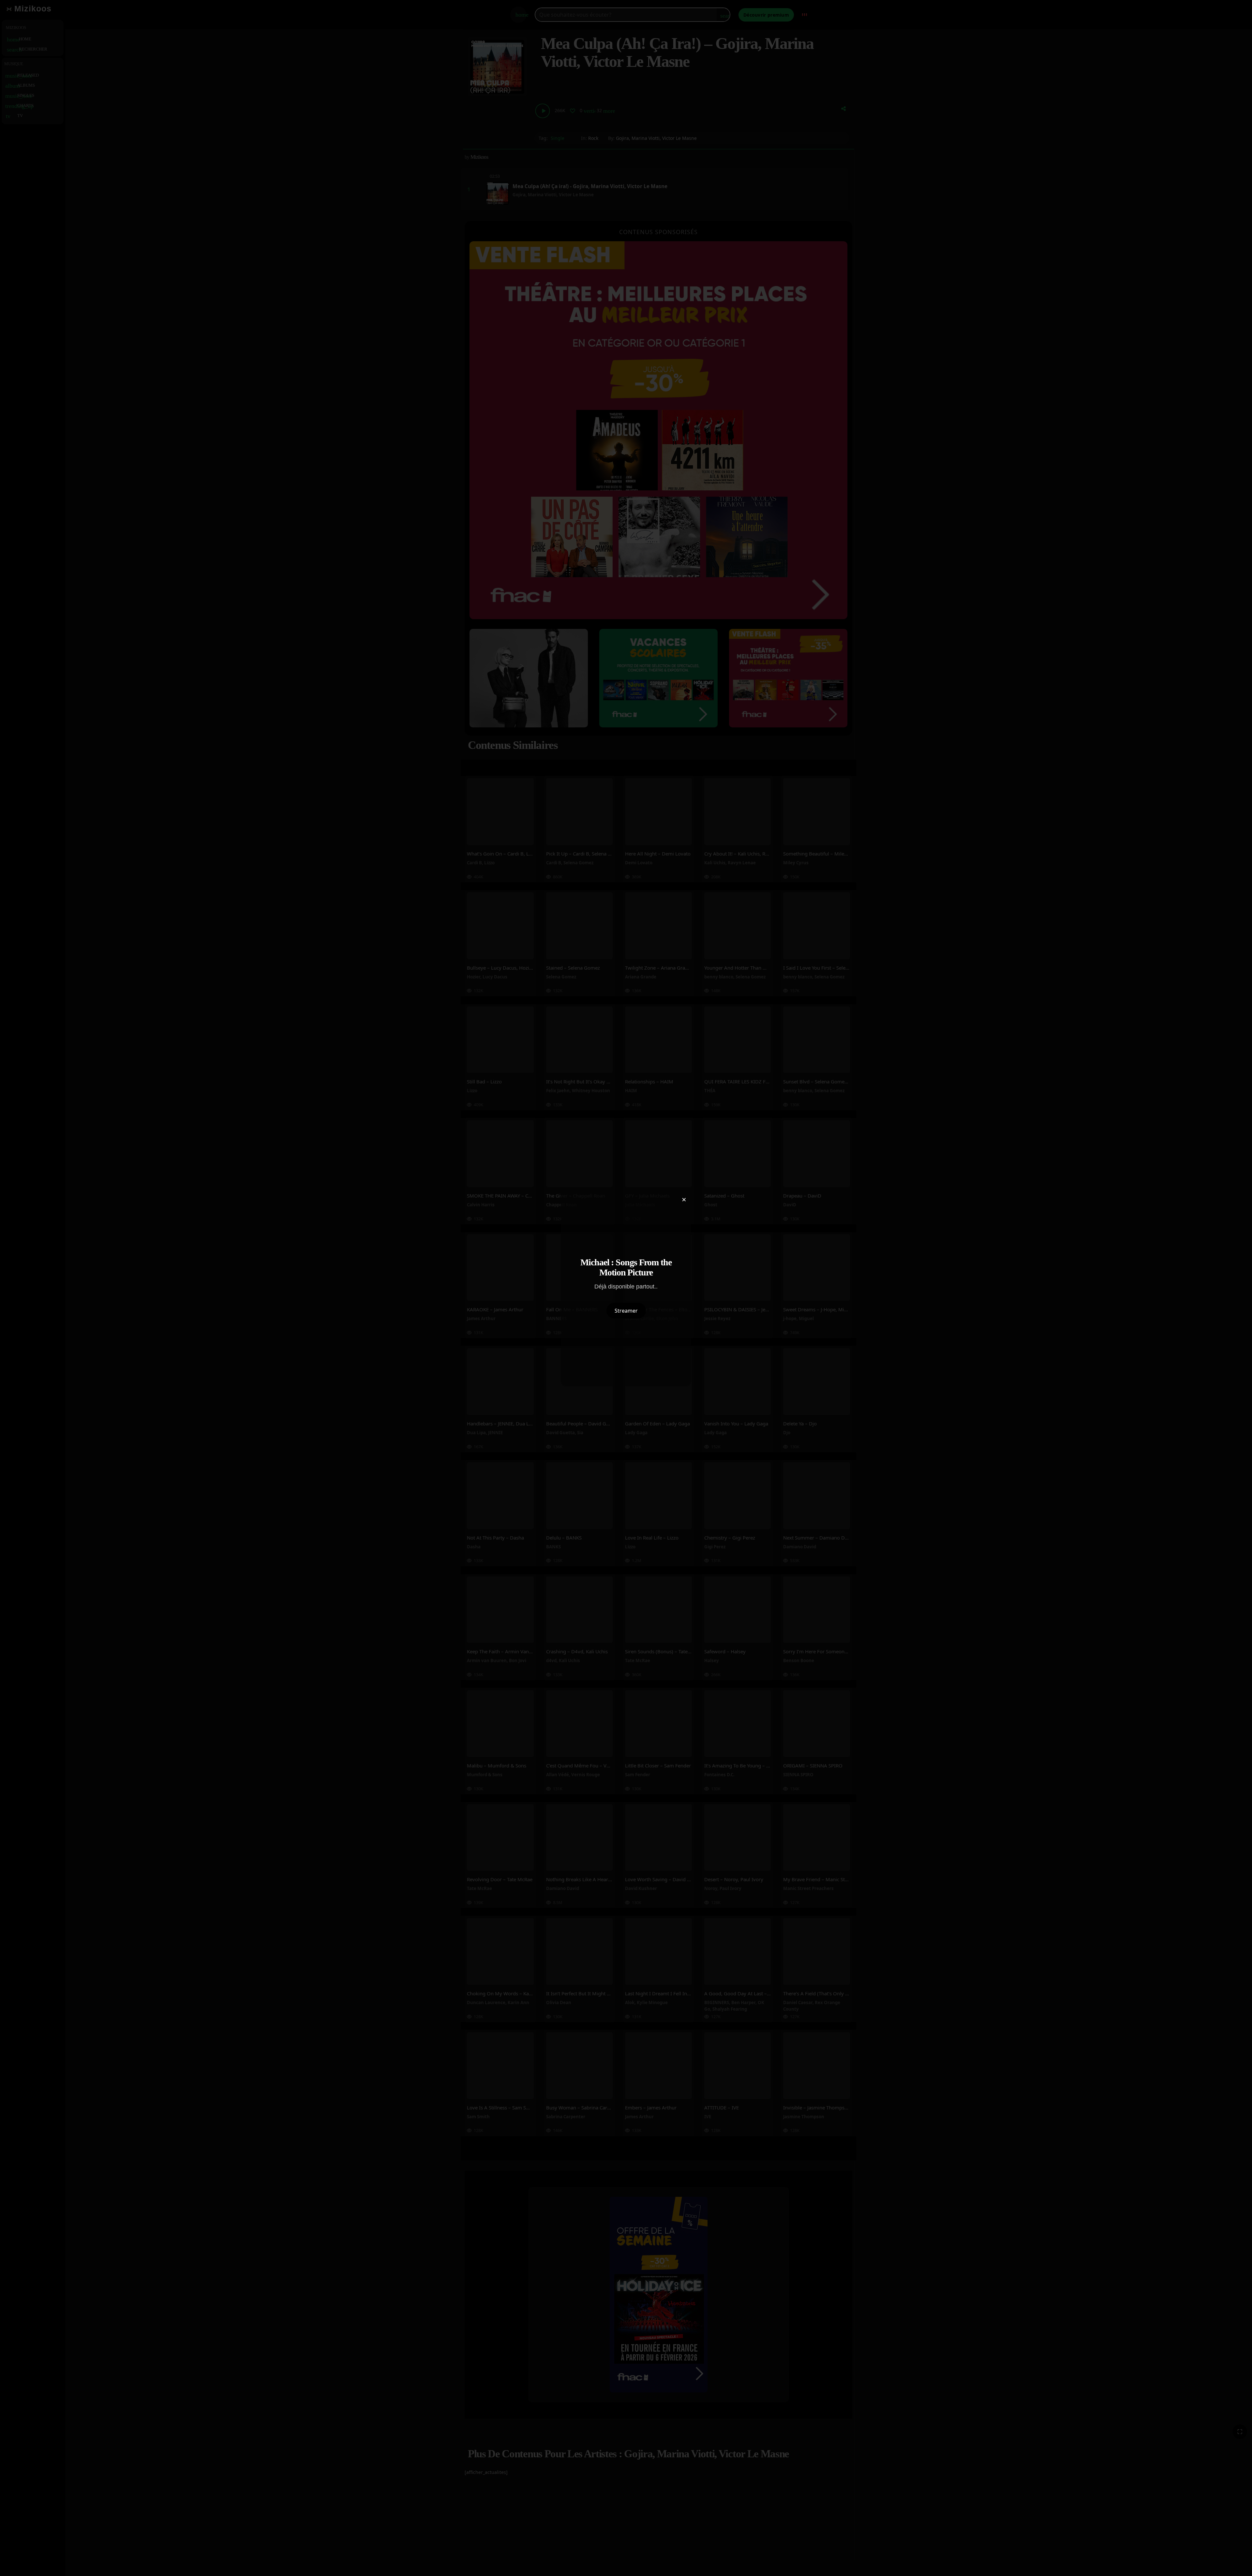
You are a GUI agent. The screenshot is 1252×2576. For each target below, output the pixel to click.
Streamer (626, 1311)
